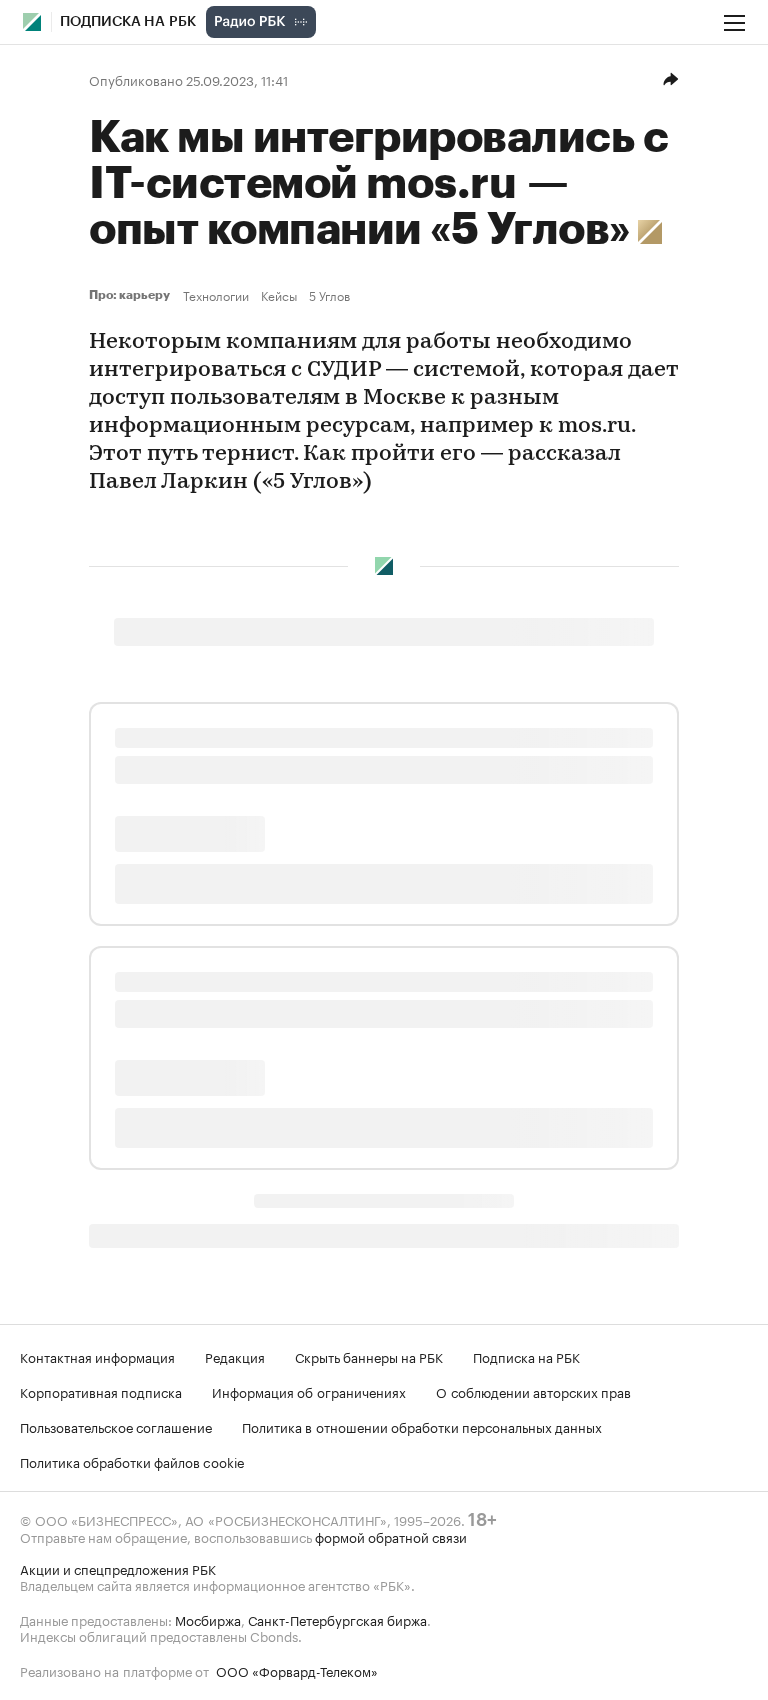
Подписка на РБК (526, 1356)
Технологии (216, 295)
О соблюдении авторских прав (533, 1391)
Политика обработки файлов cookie (132, 1461)
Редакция (235, 1356)
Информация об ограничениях (309, 1391)
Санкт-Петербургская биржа (337, 1619)
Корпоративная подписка (101, 1391)
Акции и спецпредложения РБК (118, 1568)
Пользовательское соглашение (116, 1426)
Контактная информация (97, 1356)
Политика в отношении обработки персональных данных (422, 1426)
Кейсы (279, 295)
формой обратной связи (391, 1536)
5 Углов (329, 295)
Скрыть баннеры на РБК (369, 1356)
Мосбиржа (208, 1619)
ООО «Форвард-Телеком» (297, 1670)
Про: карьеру (132, 295)
